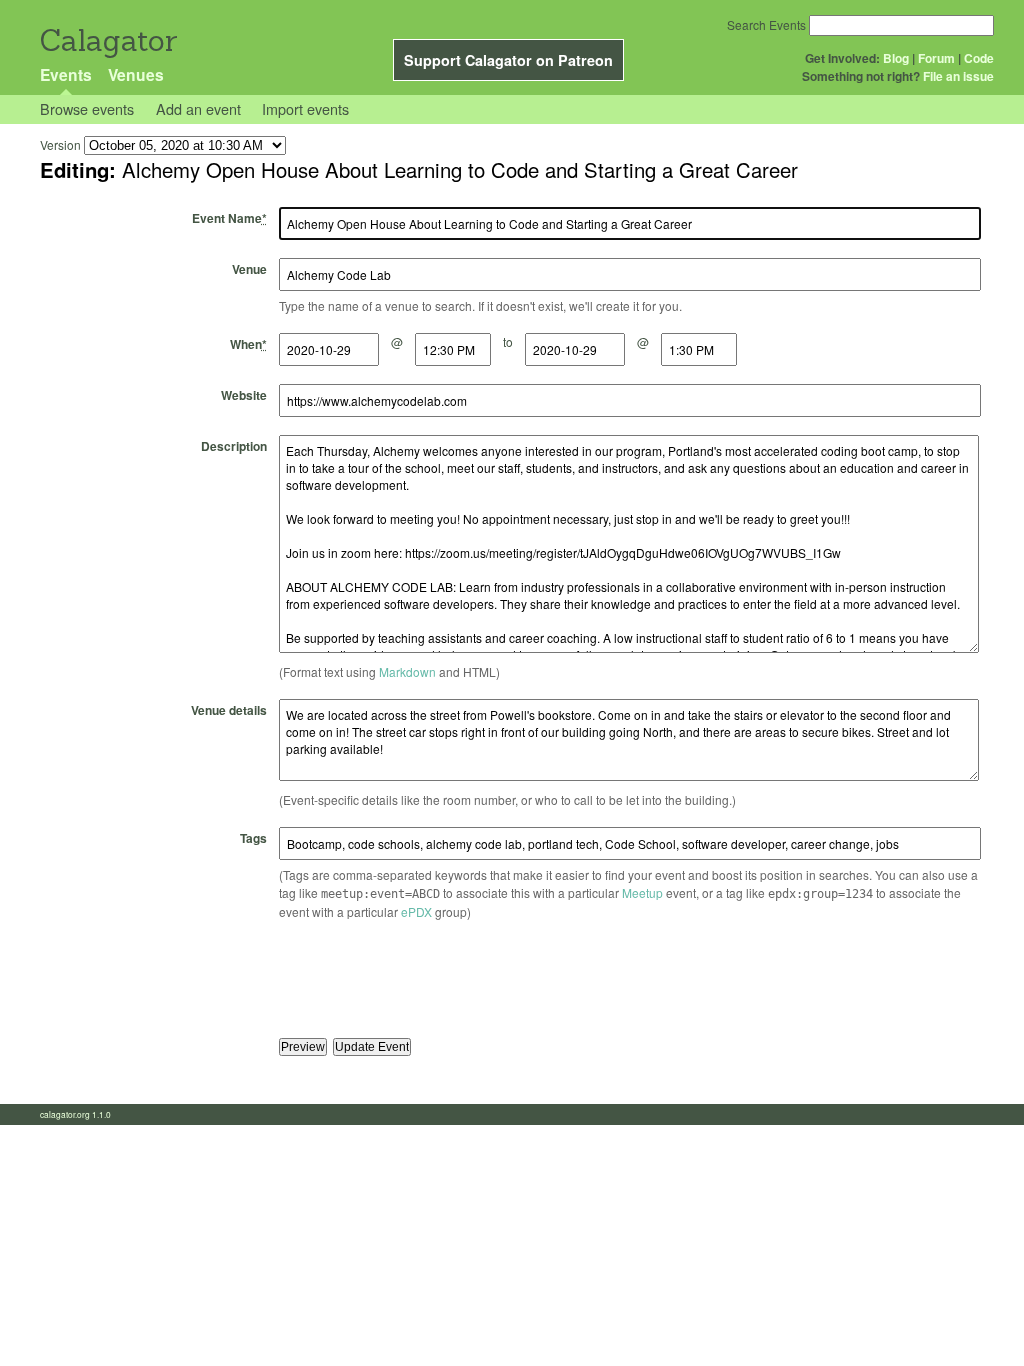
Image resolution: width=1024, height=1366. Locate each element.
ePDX (416, 911)
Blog (896, 58)
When (248, 344)
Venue (249, 269)
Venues (136, 74)
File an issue (958, 76)
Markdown (407, 671)
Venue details (229, 710)
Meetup (642, 892)
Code (979, 58)
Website (244, 395)
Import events (305, 108)
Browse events (87, 108)
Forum (936, 58)
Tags (253, 838)
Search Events (766, 24)
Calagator (107, 40)
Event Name (229, 218)
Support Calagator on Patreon (508, 60)
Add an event (198, 108)
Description (234, 446)
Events (66, 74)
